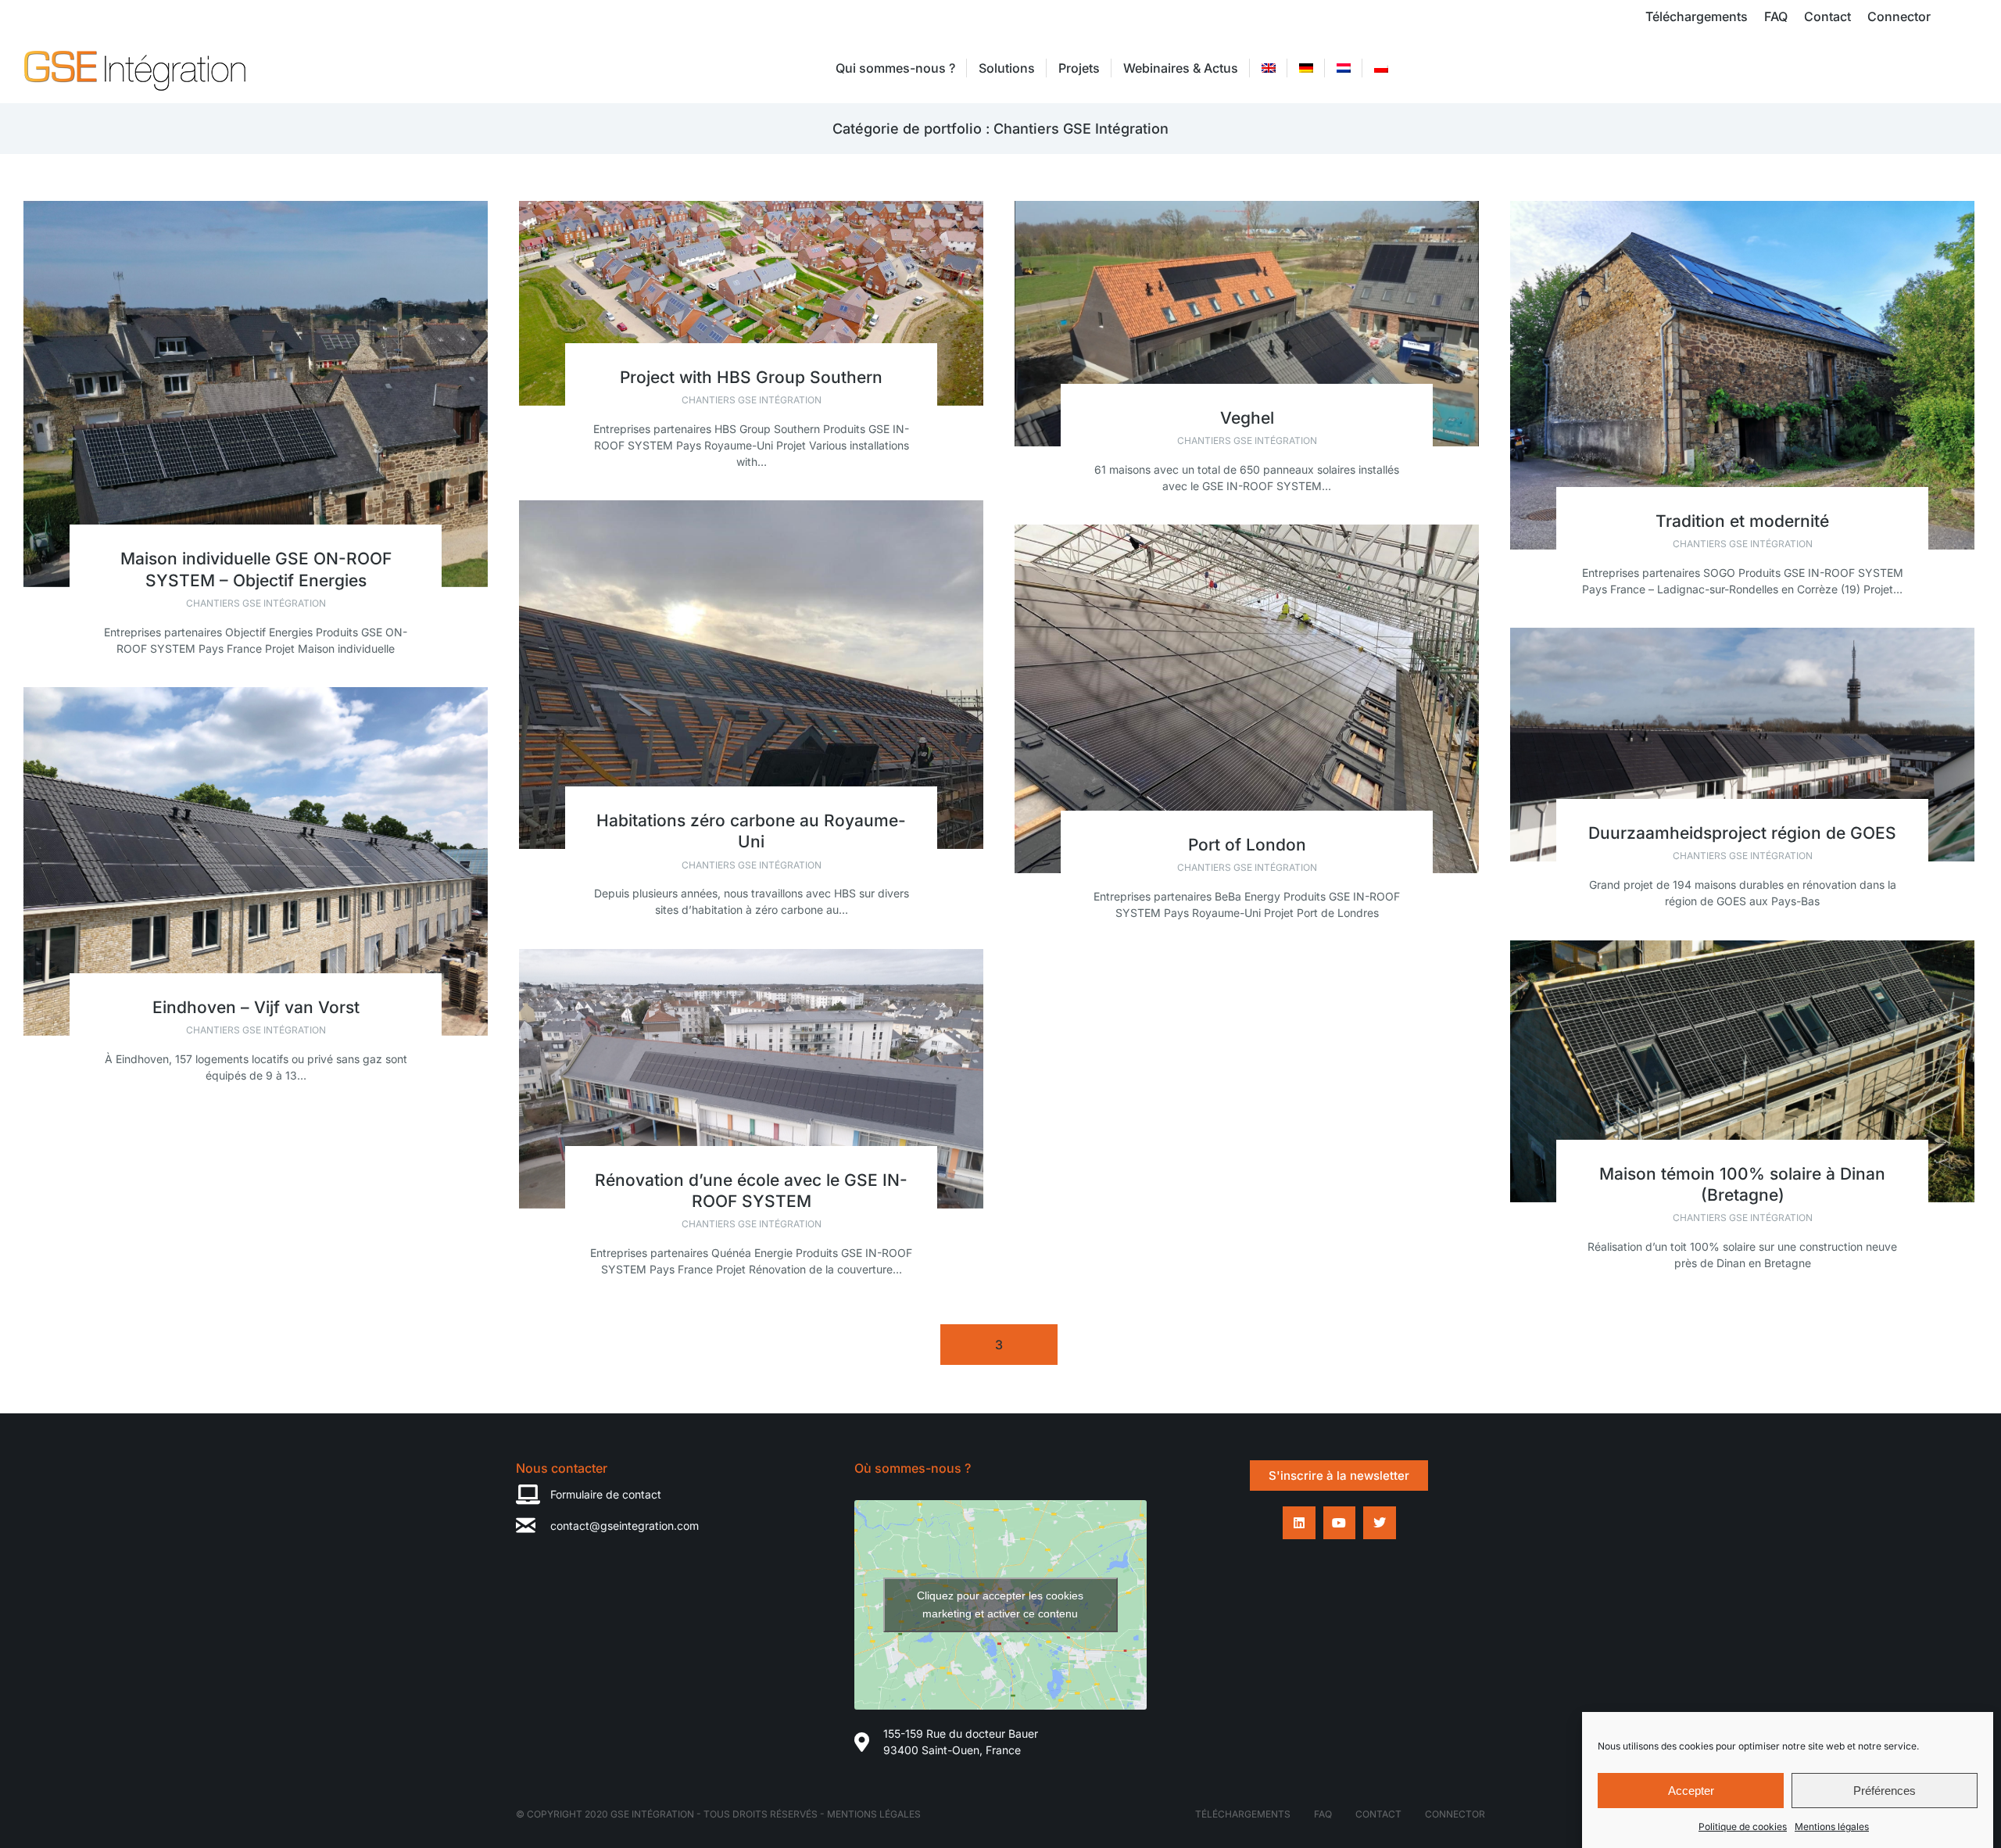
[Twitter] (1380, 1523)
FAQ (1323, 1814)
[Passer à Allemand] (1306, 68)
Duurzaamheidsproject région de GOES (1742, 833)
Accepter (1691, 1791)
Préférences (1885, 1791)
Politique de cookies (1743, 1827)
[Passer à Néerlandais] (1344, 68)
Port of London (1247, 845)
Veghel (1247, 418)
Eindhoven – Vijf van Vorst (256, 1007)
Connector (1455, 1814)
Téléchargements (1243, 1814)
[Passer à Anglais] (1269, 68)
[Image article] (256, 394)
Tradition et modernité (1742, 521)
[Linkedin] (1299, 1523)
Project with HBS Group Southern (751, 377)
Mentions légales (1832, 1827)
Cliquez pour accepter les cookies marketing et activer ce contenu (1000, 1604)
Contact (1378, 1814)
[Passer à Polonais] (1381, 68)
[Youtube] (1340, 1523)
